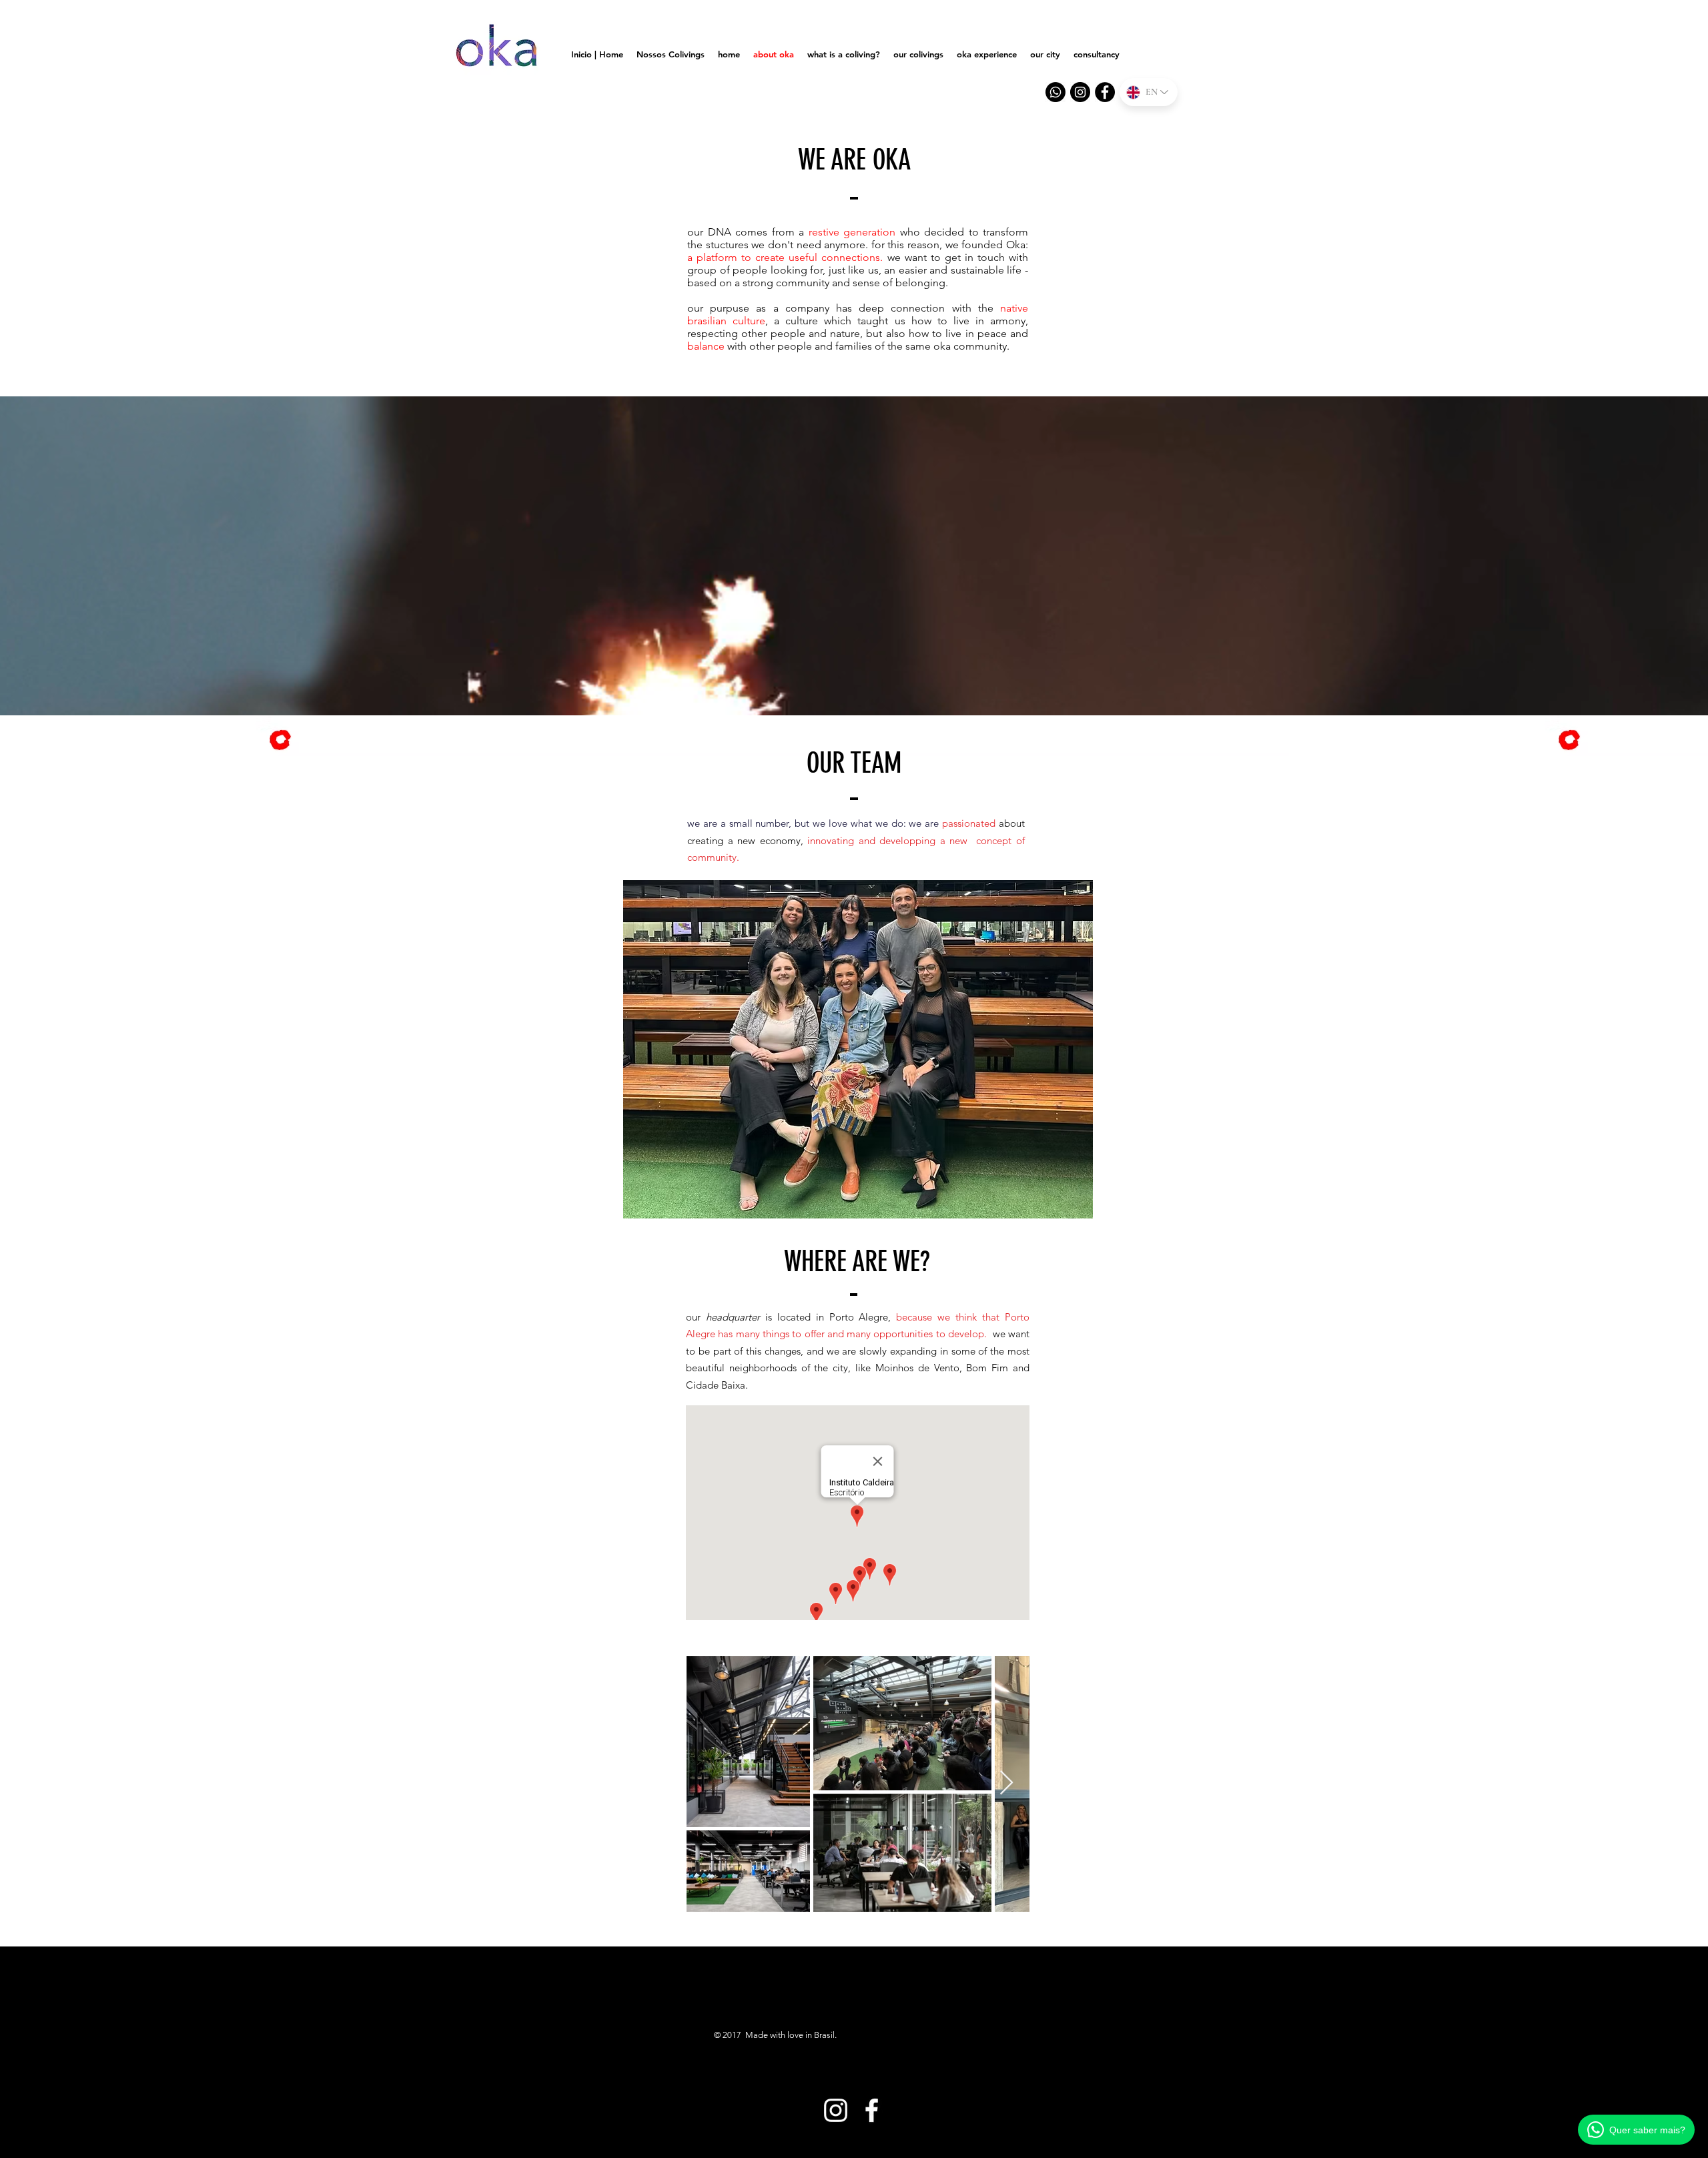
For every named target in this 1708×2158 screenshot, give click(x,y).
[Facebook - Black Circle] (1105, 92)
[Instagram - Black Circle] (1080, 92)
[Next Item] (1006, 1783)
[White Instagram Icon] (836, 2110)
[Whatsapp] (1055, 92)
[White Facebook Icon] (872, 2110)
